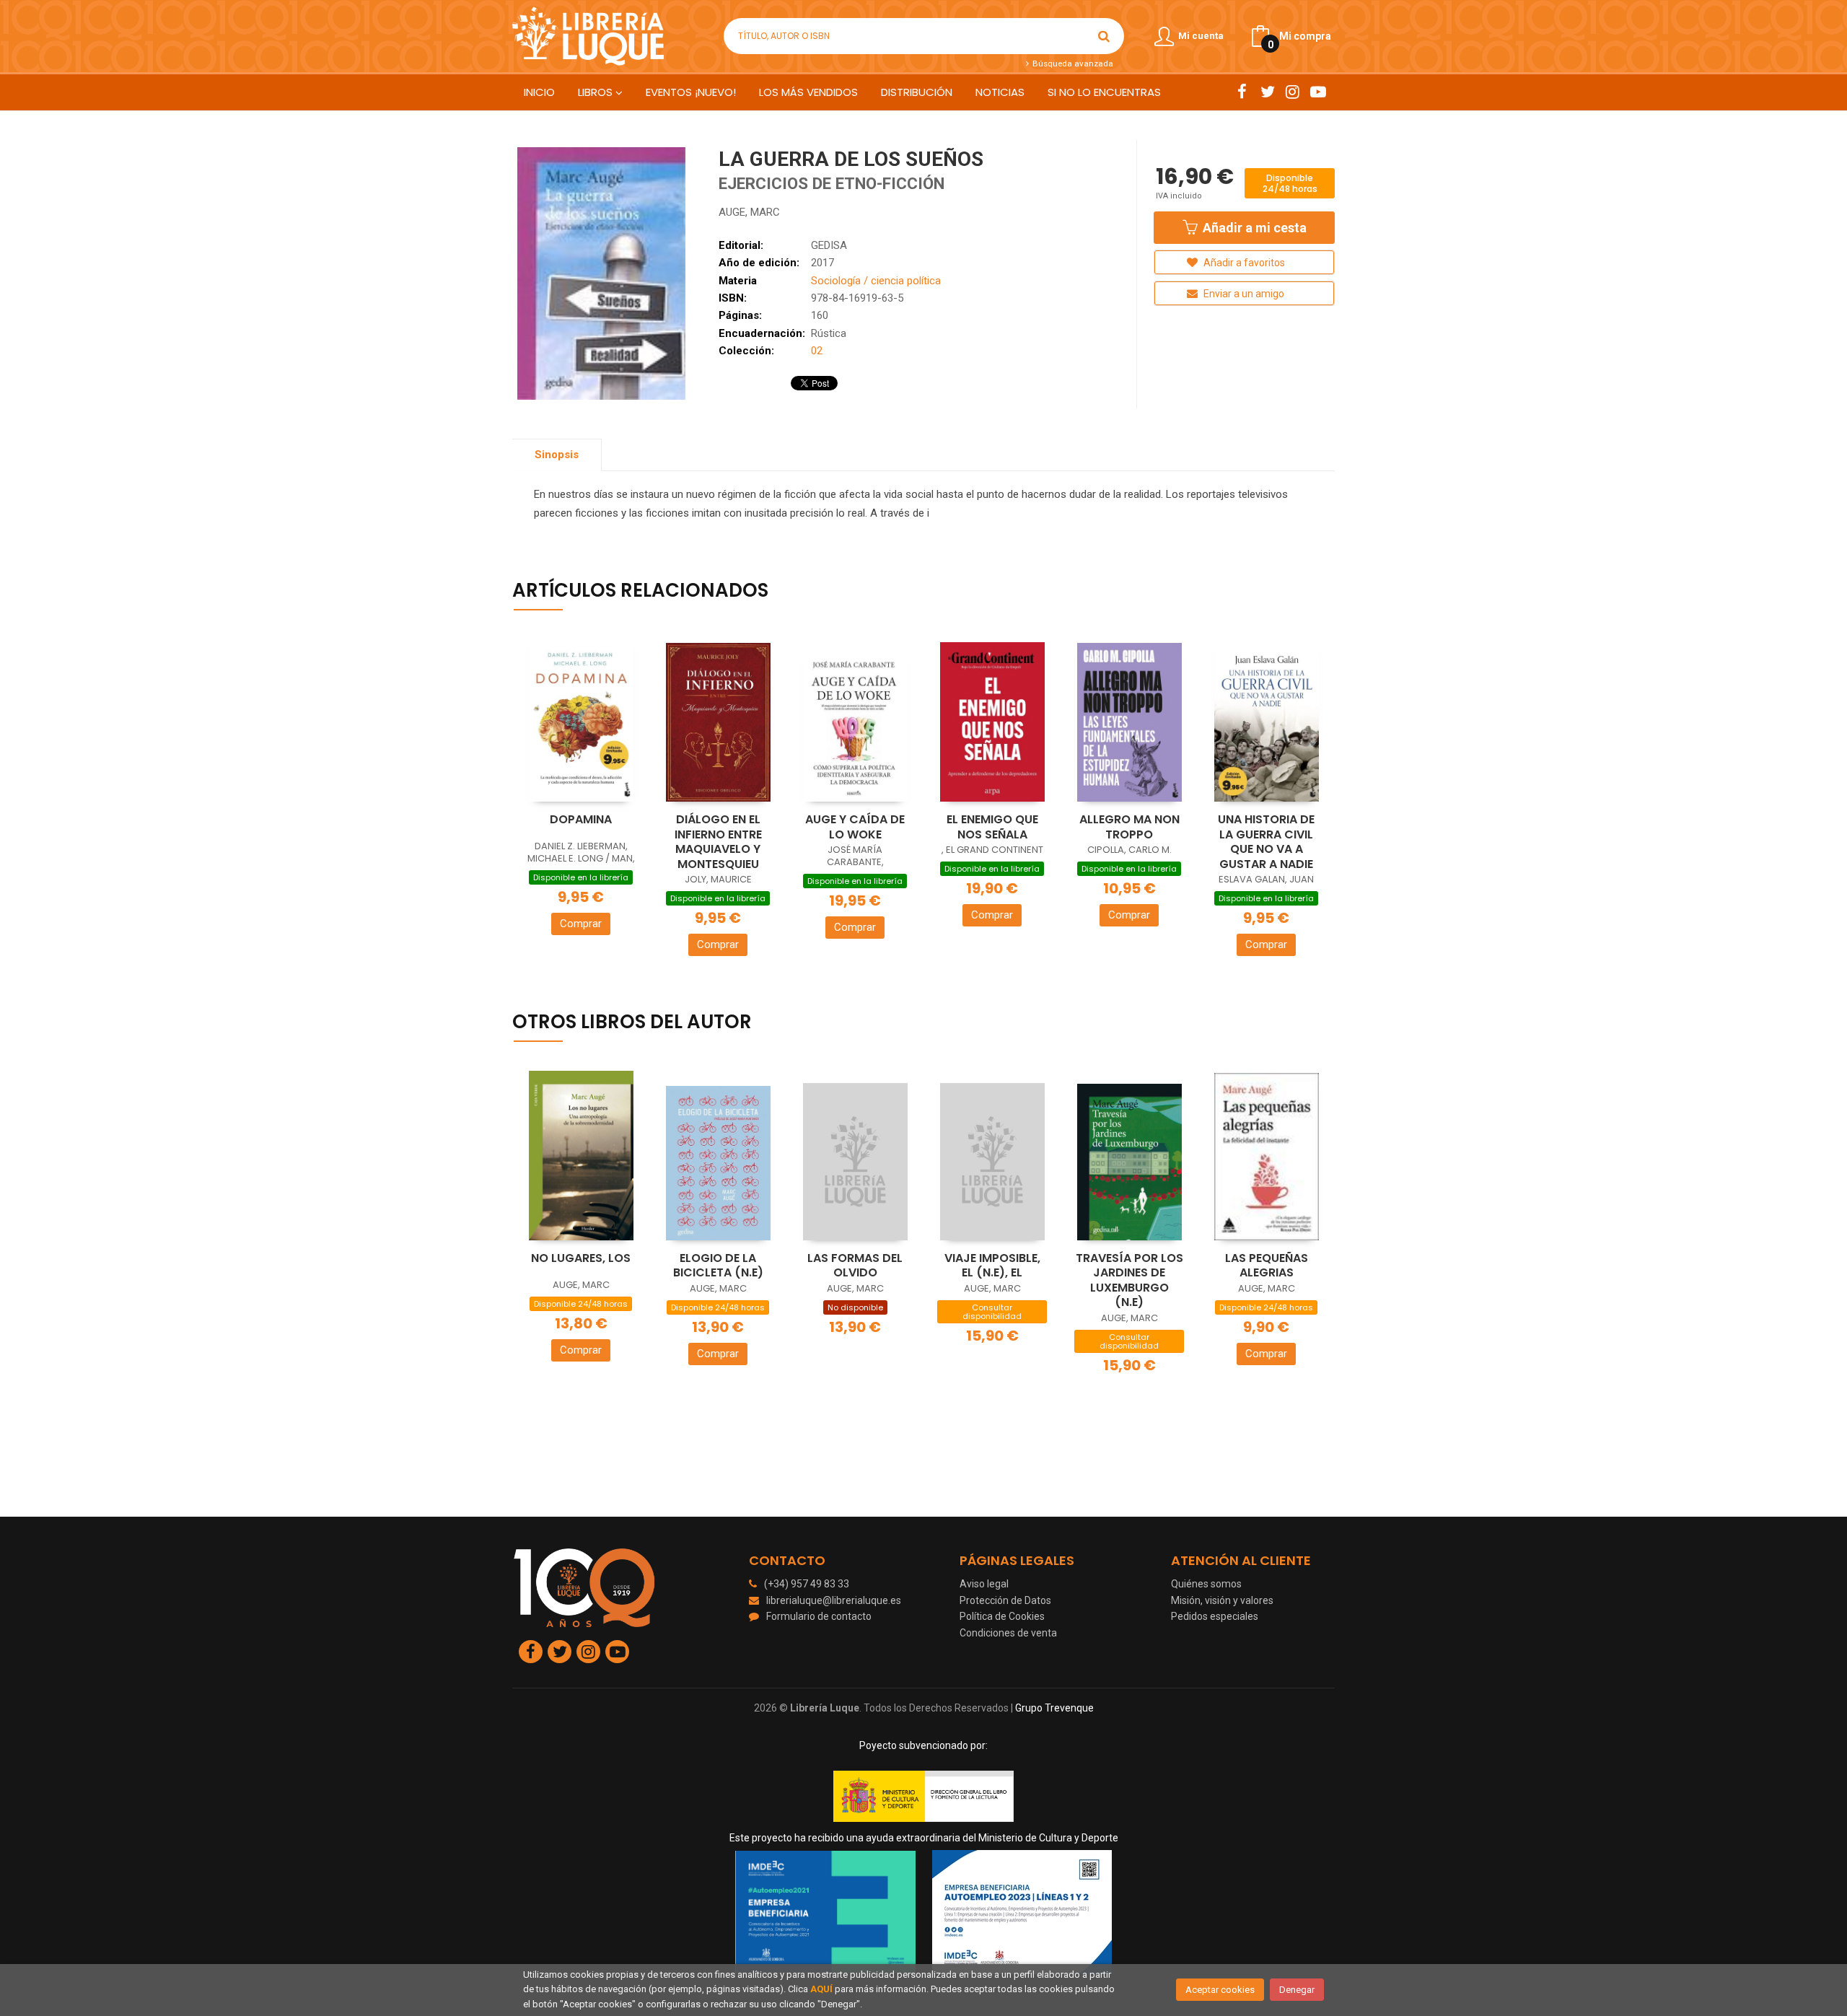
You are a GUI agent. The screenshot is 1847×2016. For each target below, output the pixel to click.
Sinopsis (557, 455)
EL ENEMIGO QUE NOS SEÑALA (992, 827)
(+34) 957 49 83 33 (807, 1584)
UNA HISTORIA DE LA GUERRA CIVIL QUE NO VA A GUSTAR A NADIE (1266, 842)
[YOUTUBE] (1318, 92)
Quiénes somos (1206, 1584)
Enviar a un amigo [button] (1243, 294)
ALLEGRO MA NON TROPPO (1129, 827)
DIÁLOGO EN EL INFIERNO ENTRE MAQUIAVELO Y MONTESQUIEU (718, 842)
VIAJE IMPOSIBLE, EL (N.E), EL (992, 1266)
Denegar (1297, 1990)
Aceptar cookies (1220, 1990)
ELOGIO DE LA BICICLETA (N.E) (718, 1266)
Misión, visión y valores (1222, 1600)
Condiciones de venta (1008, 1633)
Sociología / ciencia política (876, 281)
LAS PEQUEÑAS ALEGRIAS (1267, 1266)
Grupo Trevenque (1054, 1708)
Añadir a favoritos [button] (1243, 263)
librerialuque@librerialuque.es (834, 1600)
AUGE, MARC (749, 212)
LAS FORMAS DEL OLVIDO (855, 1266)
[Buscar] (1104, 36)
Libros (597, 92)
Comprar (581, 924)
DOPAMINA (581, 819)
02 (817, 351)
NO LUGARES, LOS (581, 1258)
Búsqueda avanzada (1071, 63)
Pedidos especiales (1215, 1616)
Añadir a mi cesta (1253, 228)
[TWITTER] (1267, 92)
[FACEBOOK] (1242, 92)
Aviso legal (984, 1584)
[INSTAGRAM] (1293, 92)
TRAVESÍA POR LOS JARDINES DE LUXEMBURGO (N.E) (1129, 1280)
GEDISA (829, 245)
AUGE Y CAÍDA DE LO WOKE (855, 827)
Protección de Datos (1005, 1600)
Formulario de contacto (819, 1616)
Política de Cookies (1002, 1616)
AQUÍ (821, 1989)
